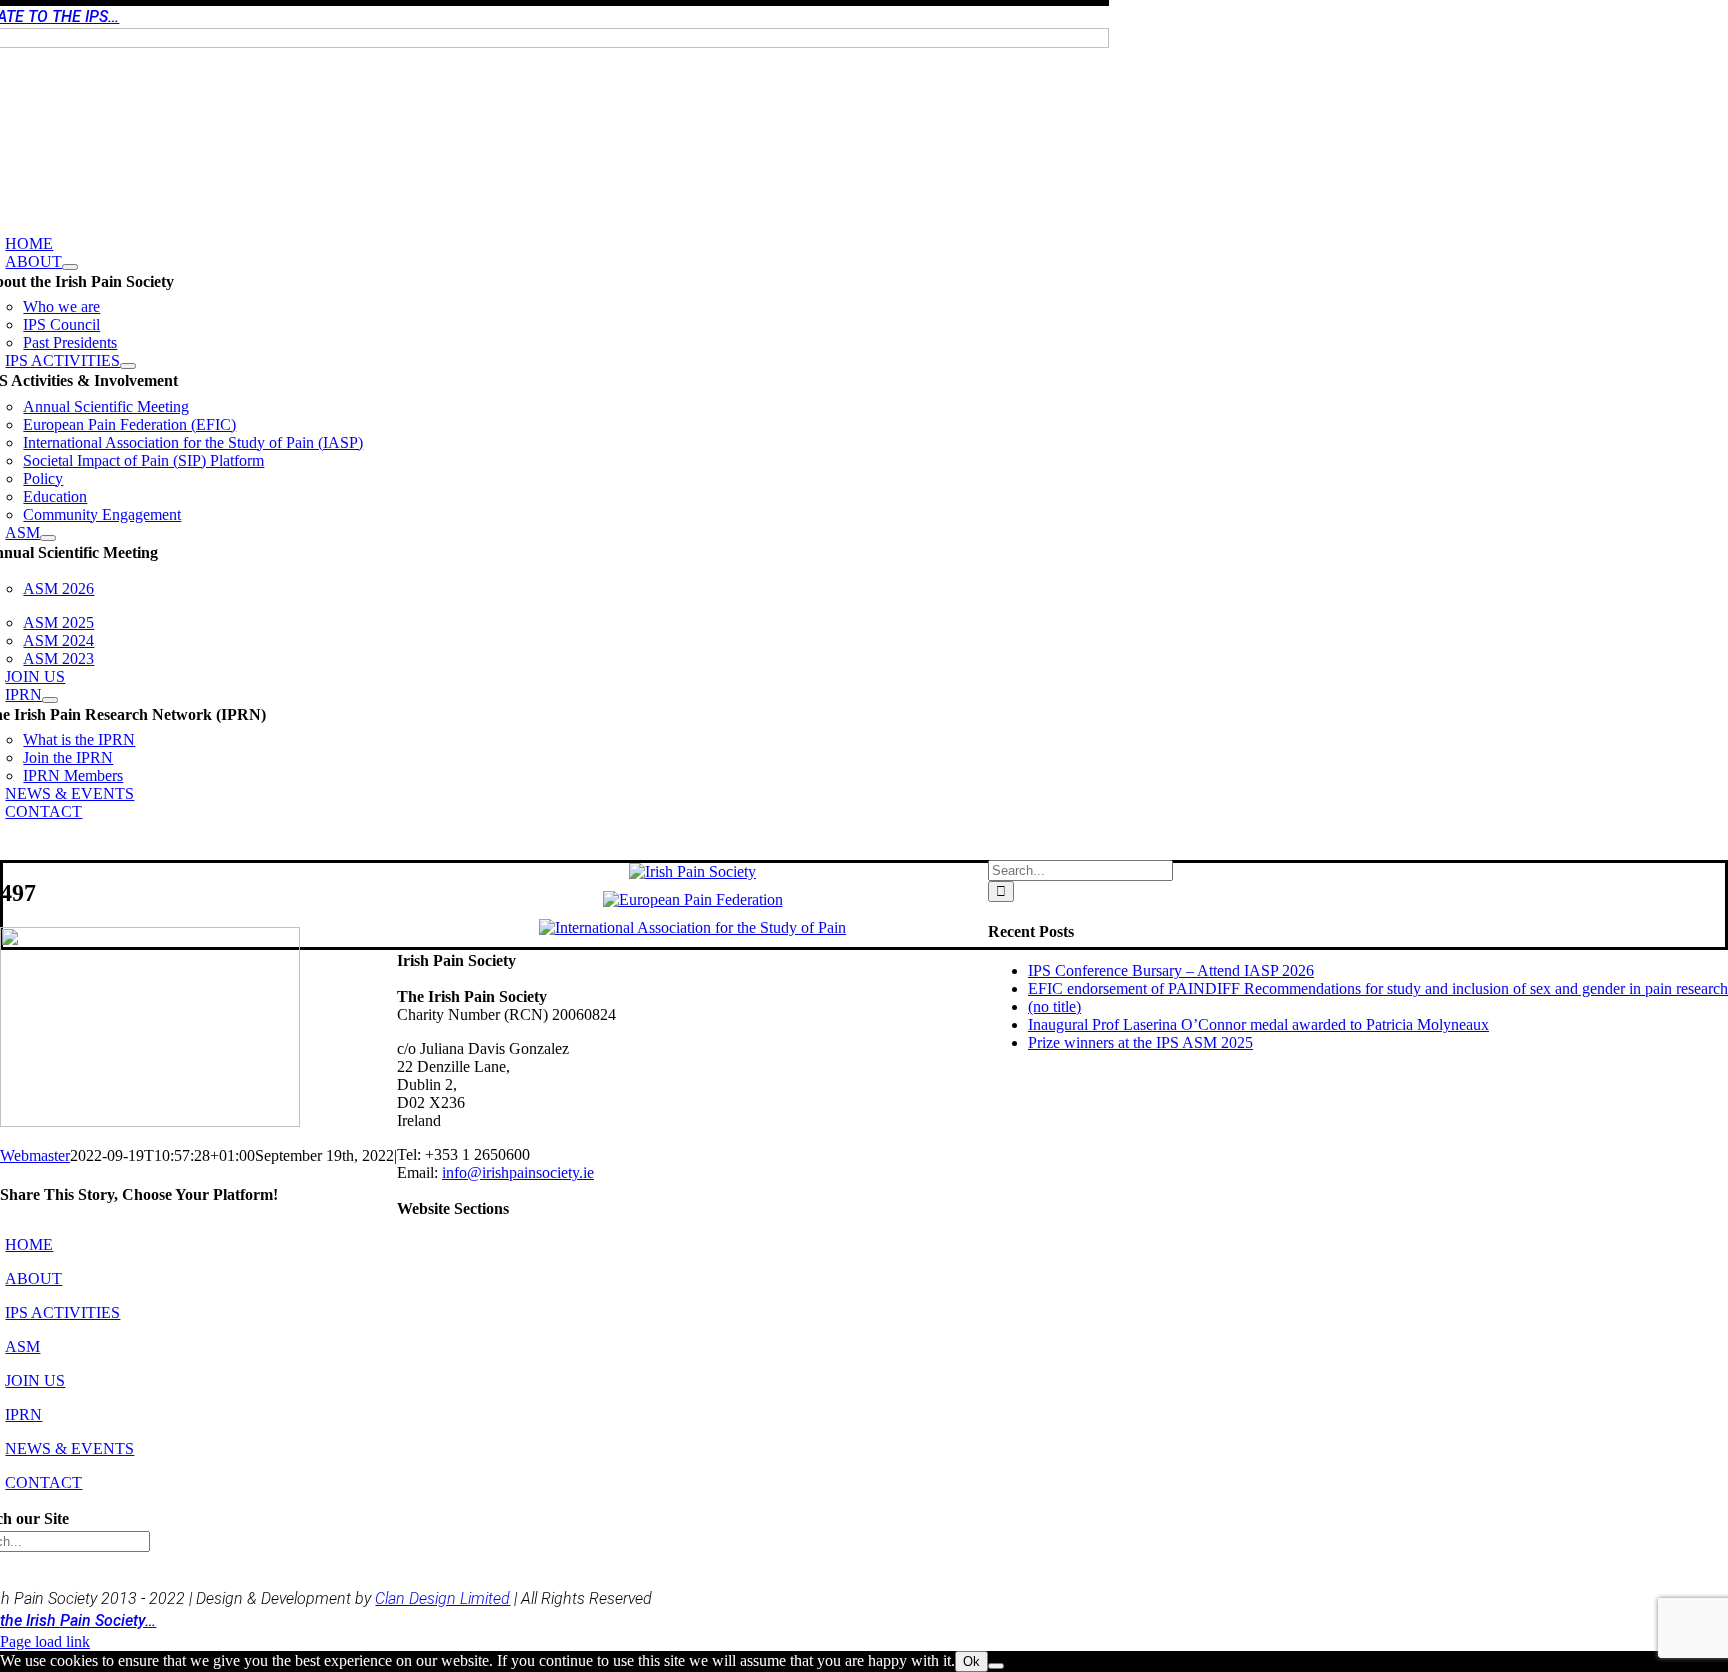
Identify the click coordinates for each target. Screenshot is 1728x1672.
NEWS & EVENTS (69, 1448)
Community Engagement (102, 514)
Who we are (61, 306)
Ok (971, 1661)
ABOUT (33, 1278)
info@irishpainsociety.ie (518, 1172)
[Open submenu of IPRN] (50, 700)
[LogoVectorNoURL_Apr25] (692, 871)
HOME (29, 1244)
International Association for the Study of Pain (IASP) (193, 442)
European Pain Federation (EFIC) (129, 424)
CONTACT (43, 1482)
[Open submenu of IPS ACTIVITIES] (128, 366)
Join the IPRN (68, 757)
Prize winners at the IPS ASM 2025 (1140, 1042)
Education (55, 496)
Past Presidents (70, 342)
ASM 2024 (58, 640)
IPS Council (61, 324)
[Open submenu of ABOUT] (70, 267)
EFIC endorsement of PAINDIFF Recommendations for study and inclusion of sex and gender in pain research (1378, 988)
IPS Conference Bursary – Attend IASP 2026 (1171, 970)
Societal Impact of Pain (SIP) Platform (143, 460)
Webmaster (35, 1155)
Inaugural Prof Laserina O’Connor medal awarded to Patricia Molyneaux (1258, 1024)
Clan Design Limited (442, 1598)
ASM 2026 (58, 588)
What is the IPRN (79, 739)
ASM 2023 (58, 658)
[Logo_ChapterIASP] (692, 927)
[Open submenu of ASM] (48, 538)
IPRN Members (73, 775)
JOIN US (35, 1380)
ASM (22, 1346)
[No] (996, 1666)
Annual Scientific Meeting (106, 406)
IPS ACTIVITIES (62, 1312)
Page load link (45, 1641)
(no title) (1054, 1006)
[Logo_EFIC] (693, 899)
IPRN (23, 1414)
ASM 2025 (58, 622)
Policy (43, 478)
